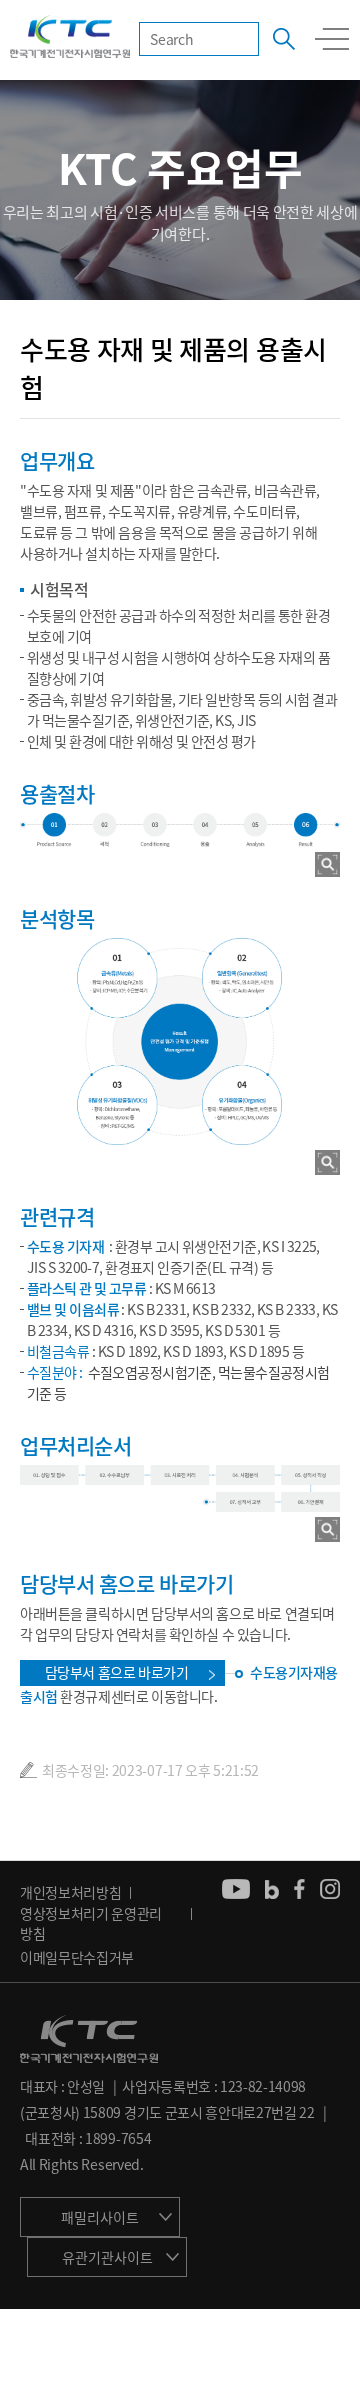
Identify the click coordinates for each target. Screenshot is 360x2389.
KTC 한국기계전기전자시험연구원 (70, 38)
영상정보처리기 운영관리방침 (91, 1923)
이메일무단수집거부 (77, 1957)
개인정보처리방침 (70, 1892)
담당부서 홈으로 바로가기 (117, 1672)
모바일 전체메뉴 (332, 39)
